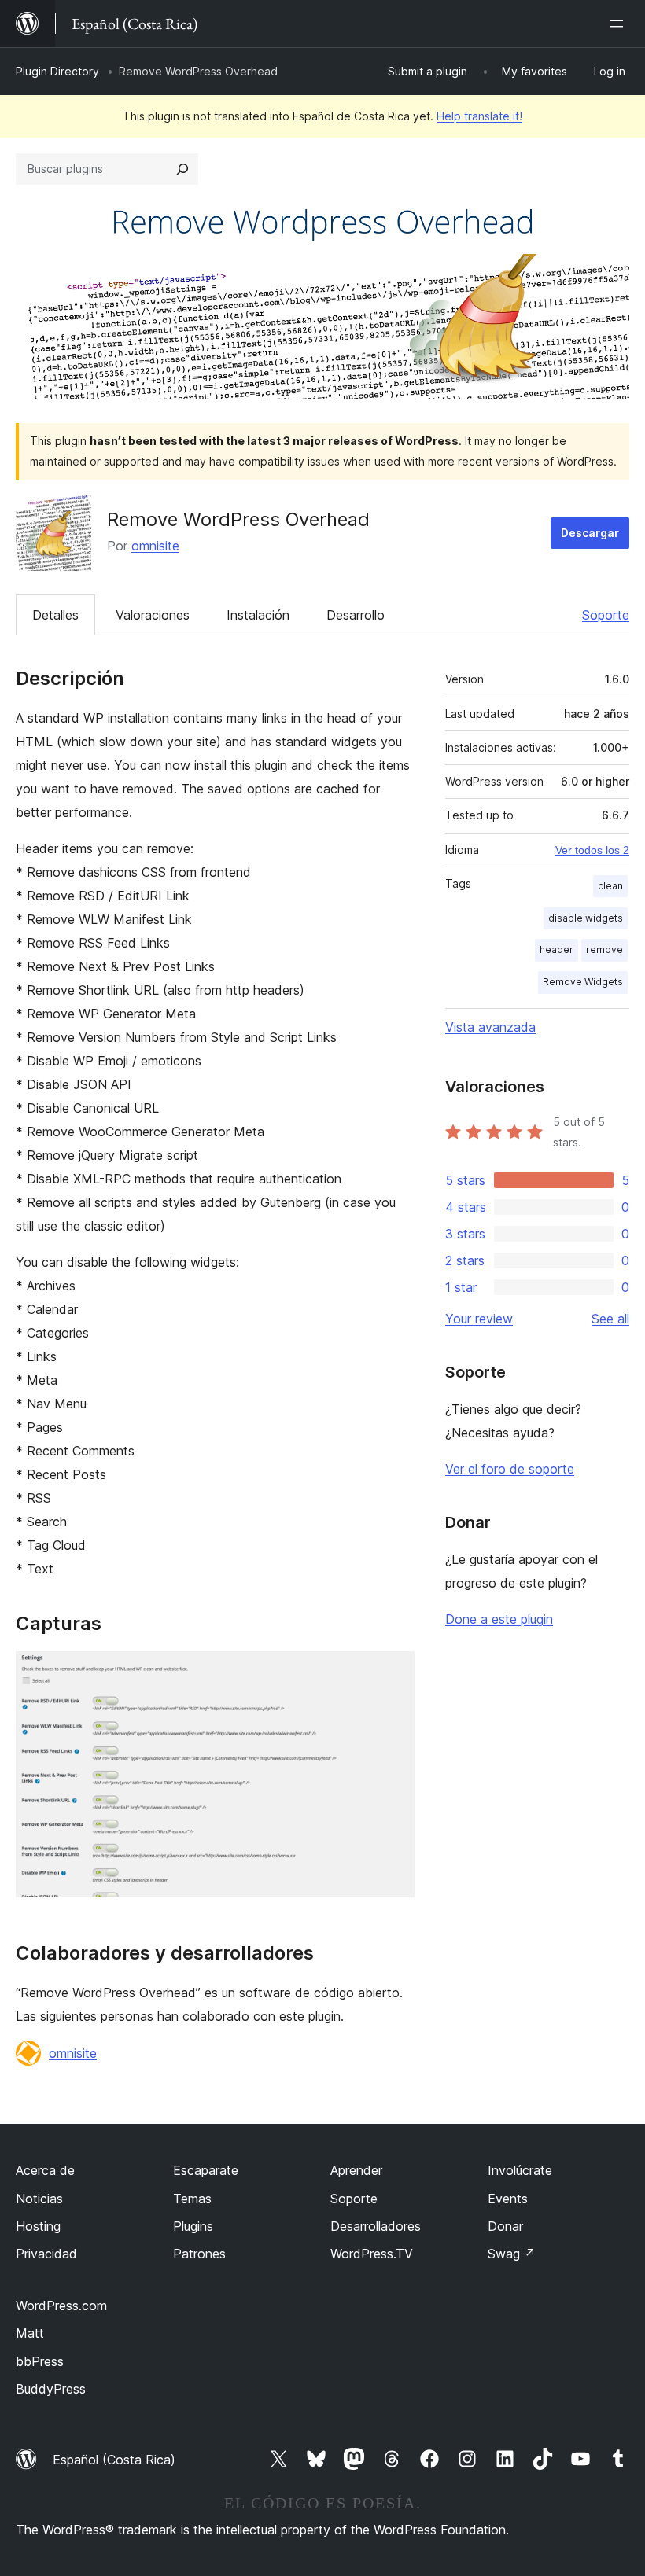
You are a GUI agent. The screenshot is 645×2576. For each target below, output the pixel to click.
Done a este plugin (499, 1619)
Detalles (55, 615)
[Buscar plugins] (182, 169)
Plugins (193, 2226)
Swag (512, 2254)
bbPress (40, 2361)
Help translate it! (479, 116)
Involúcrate (520, 2170)
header (557, 949)
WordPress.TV (372, 2254)
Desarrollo (356, 615)
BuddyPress (51, 2389)
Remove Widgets (583, 982)
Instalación (258, 615)
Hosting (38, 2226)
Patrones (199, 2254)
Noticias (39, 2199)
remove (604, 949)
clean (610, 886)
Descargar (590, 533)
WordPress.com (61, 2306)
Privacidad (46, 2254)
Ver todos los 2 (592, 850)
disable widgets (586, 918)
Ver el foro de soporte (510, 1469)
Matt (30, 2333)
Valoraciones (153, 615)
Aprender (356, 2170)
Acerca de (45, 2170)
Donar (505, 2226)
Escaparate (206, 2170)
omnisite (155, 546)
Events (508, 2199)
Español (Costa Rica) (114, 2460)
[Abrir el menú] (620, 24)
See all (610, 1319)
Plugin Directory (57, 71)
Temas (192, 2199)
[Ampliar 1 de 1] (393, 1673)
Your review (479, 1319)
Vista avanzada (490, 1027)
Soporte (606, 615)
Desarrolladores (376, 2226)
